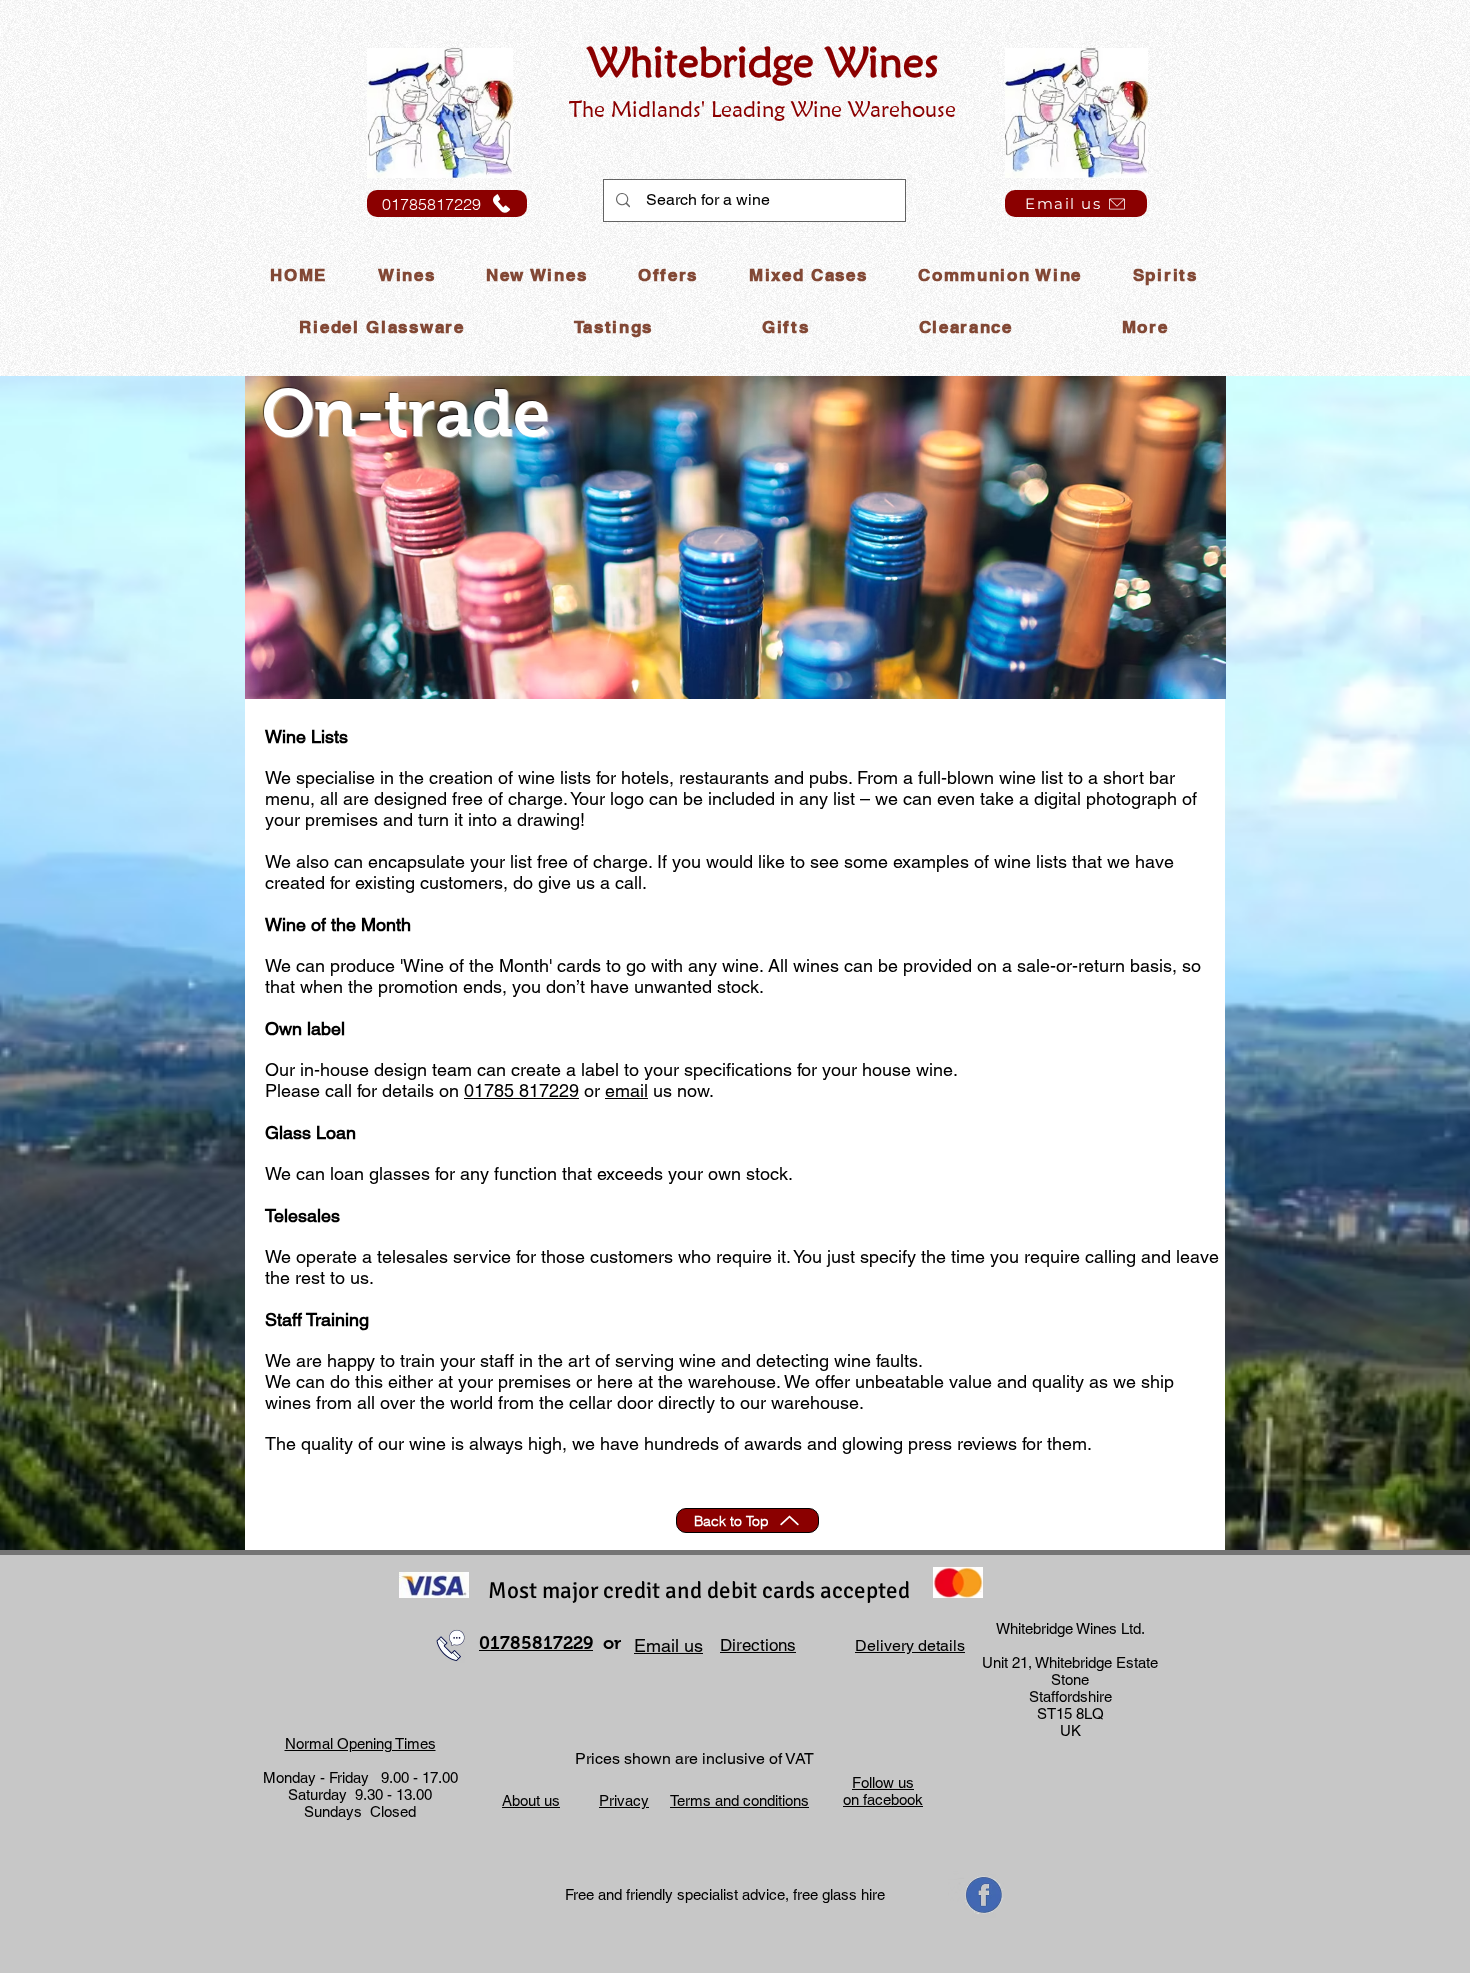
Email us (668, 1645)
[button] (406, 276)
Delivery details (910, 1645)
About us (531, 1800)
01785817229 (536, 1643)
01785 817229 (521, 1090)
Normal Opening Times (360, 1743)
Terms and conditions (739, 1800)
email (626, 1090)
